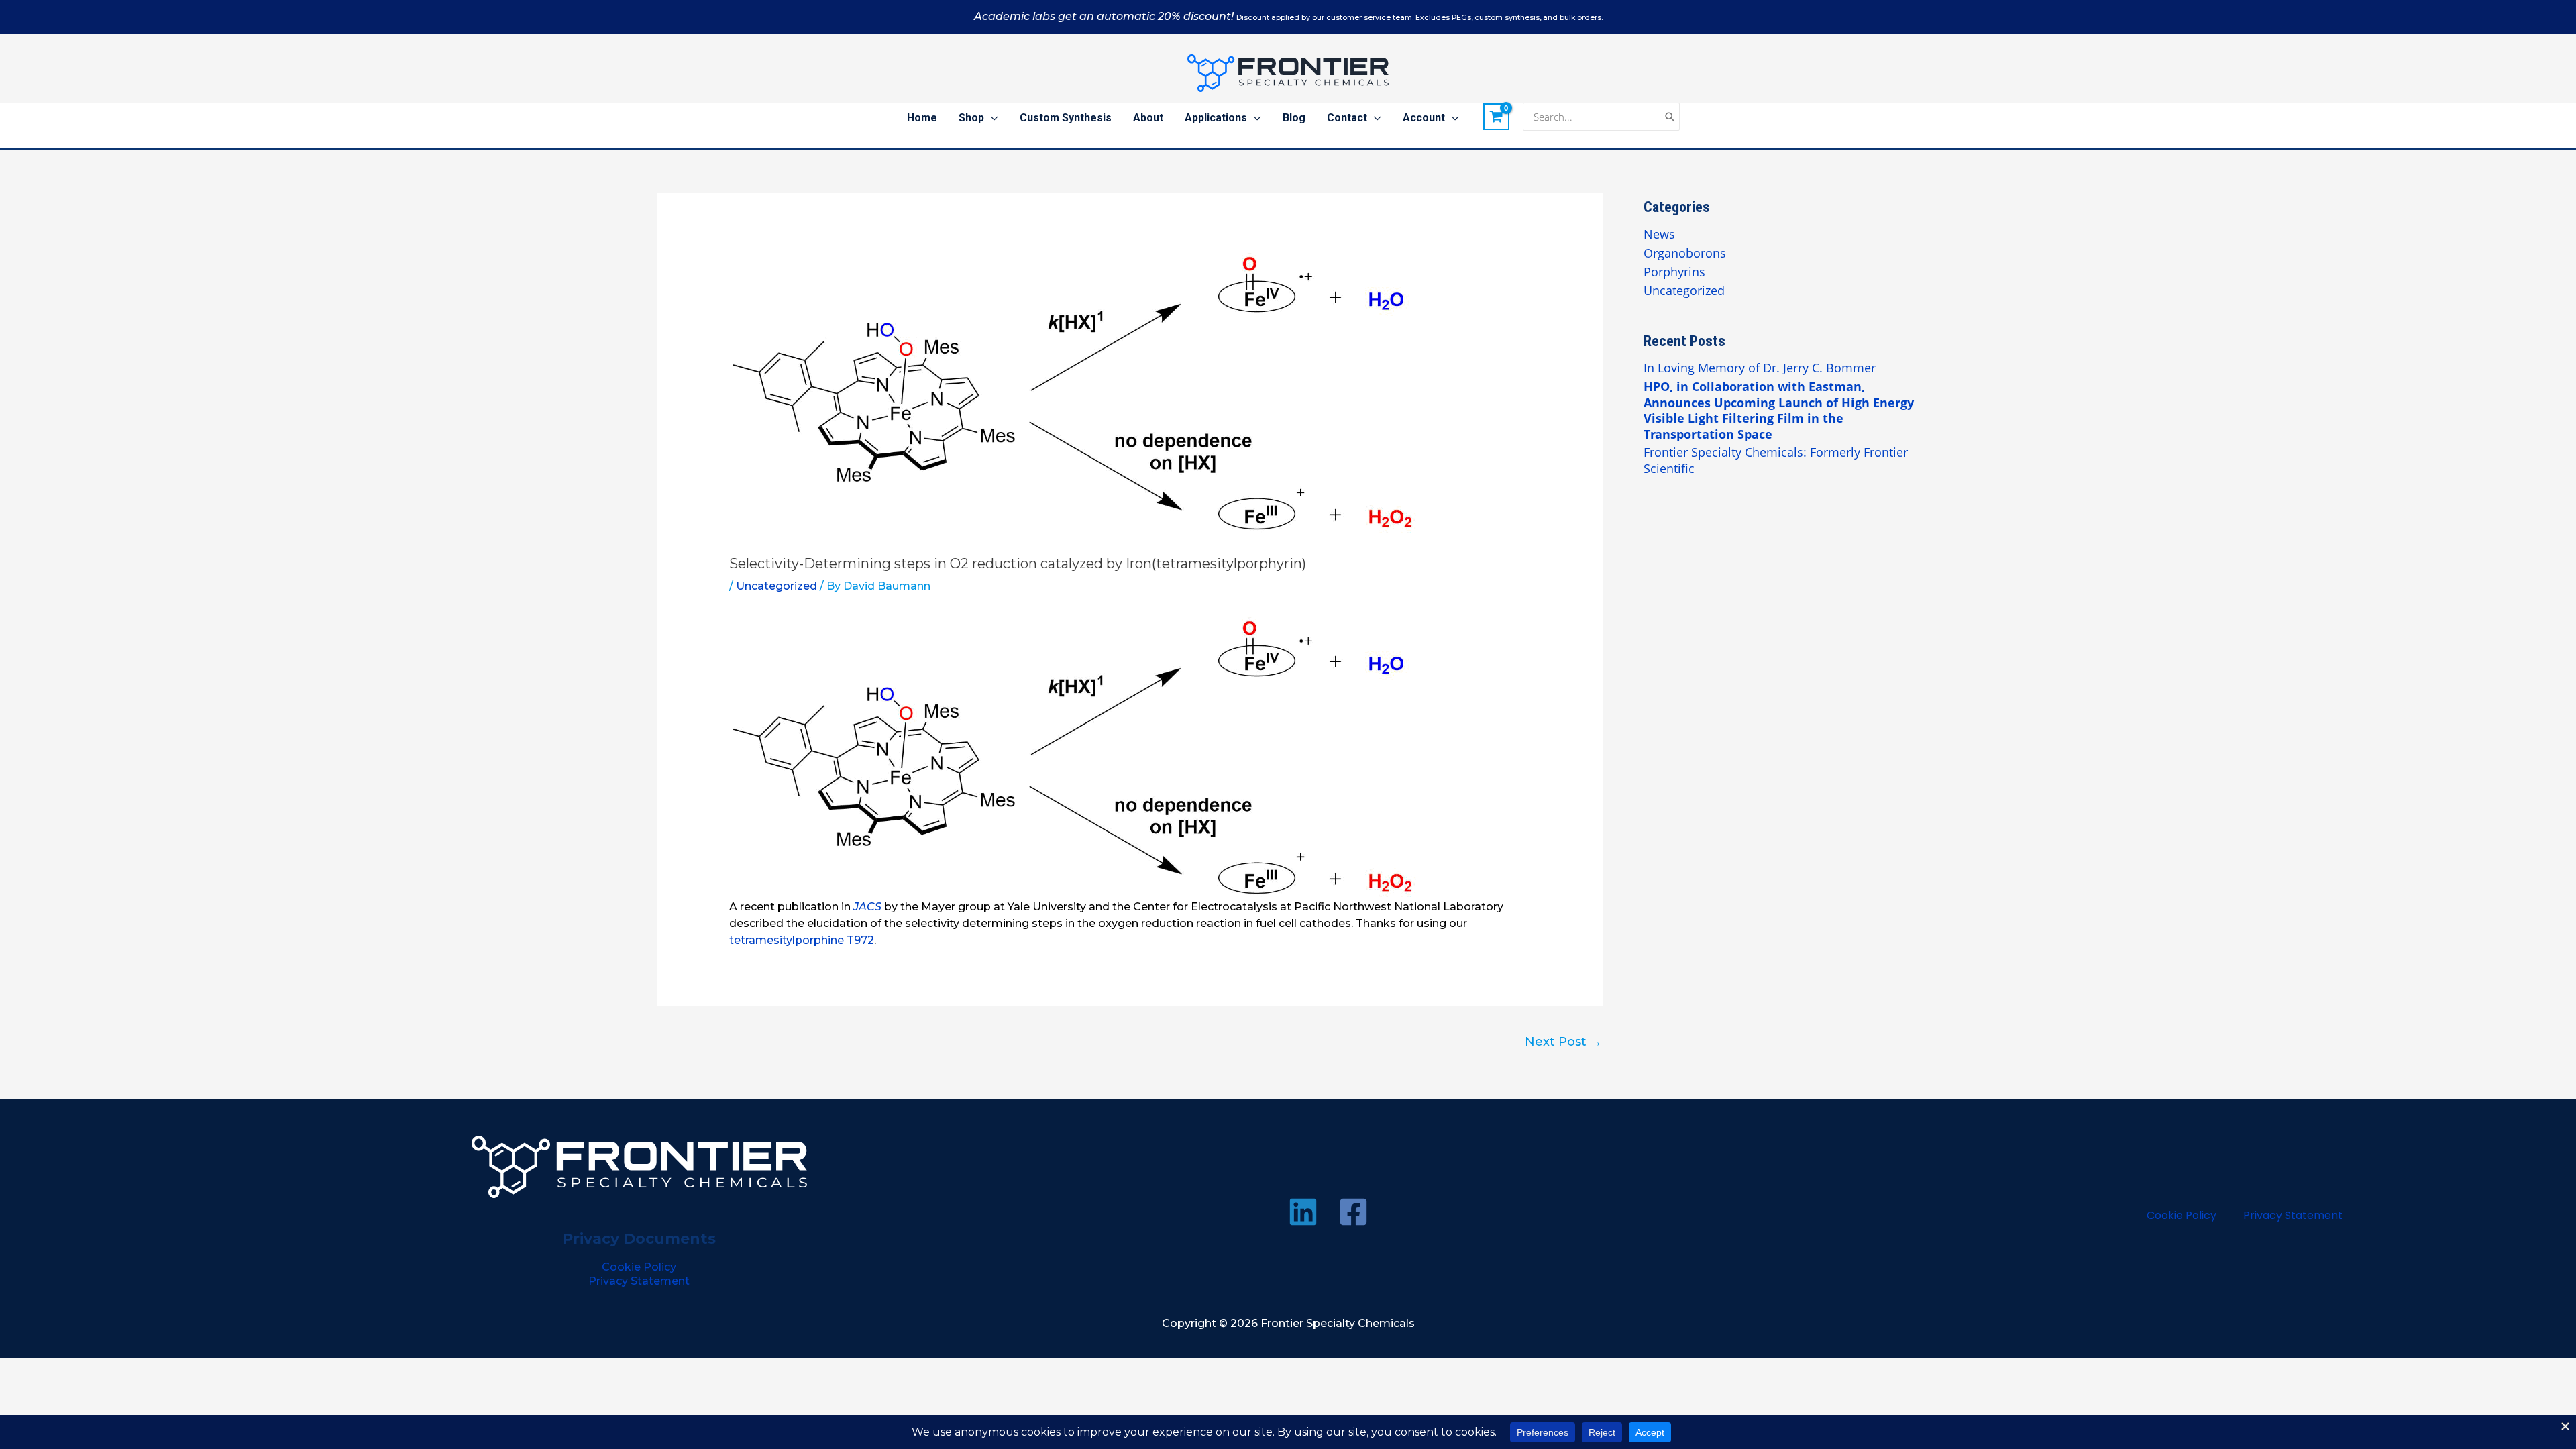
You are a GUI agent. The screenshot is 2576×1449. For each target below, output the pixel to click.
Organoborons (1685, 253)
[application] (991, 118)
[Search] (1670, 117)
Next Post (1563, 1042)
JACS (867, 907)
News (1659, 234)
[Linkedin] (1303, 1212)
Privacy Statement (639, 1281)
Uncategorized (776, 586)
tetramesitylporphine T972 (802, 940)
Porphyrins (1674, 272)
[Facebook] (1353, 1212)
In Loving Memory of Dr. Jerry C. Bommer (1760, 368)
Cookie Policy (639, 1267)
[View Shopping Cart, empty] (1497, 117)
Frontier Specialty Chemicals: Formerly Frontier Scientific (1776, 460)
